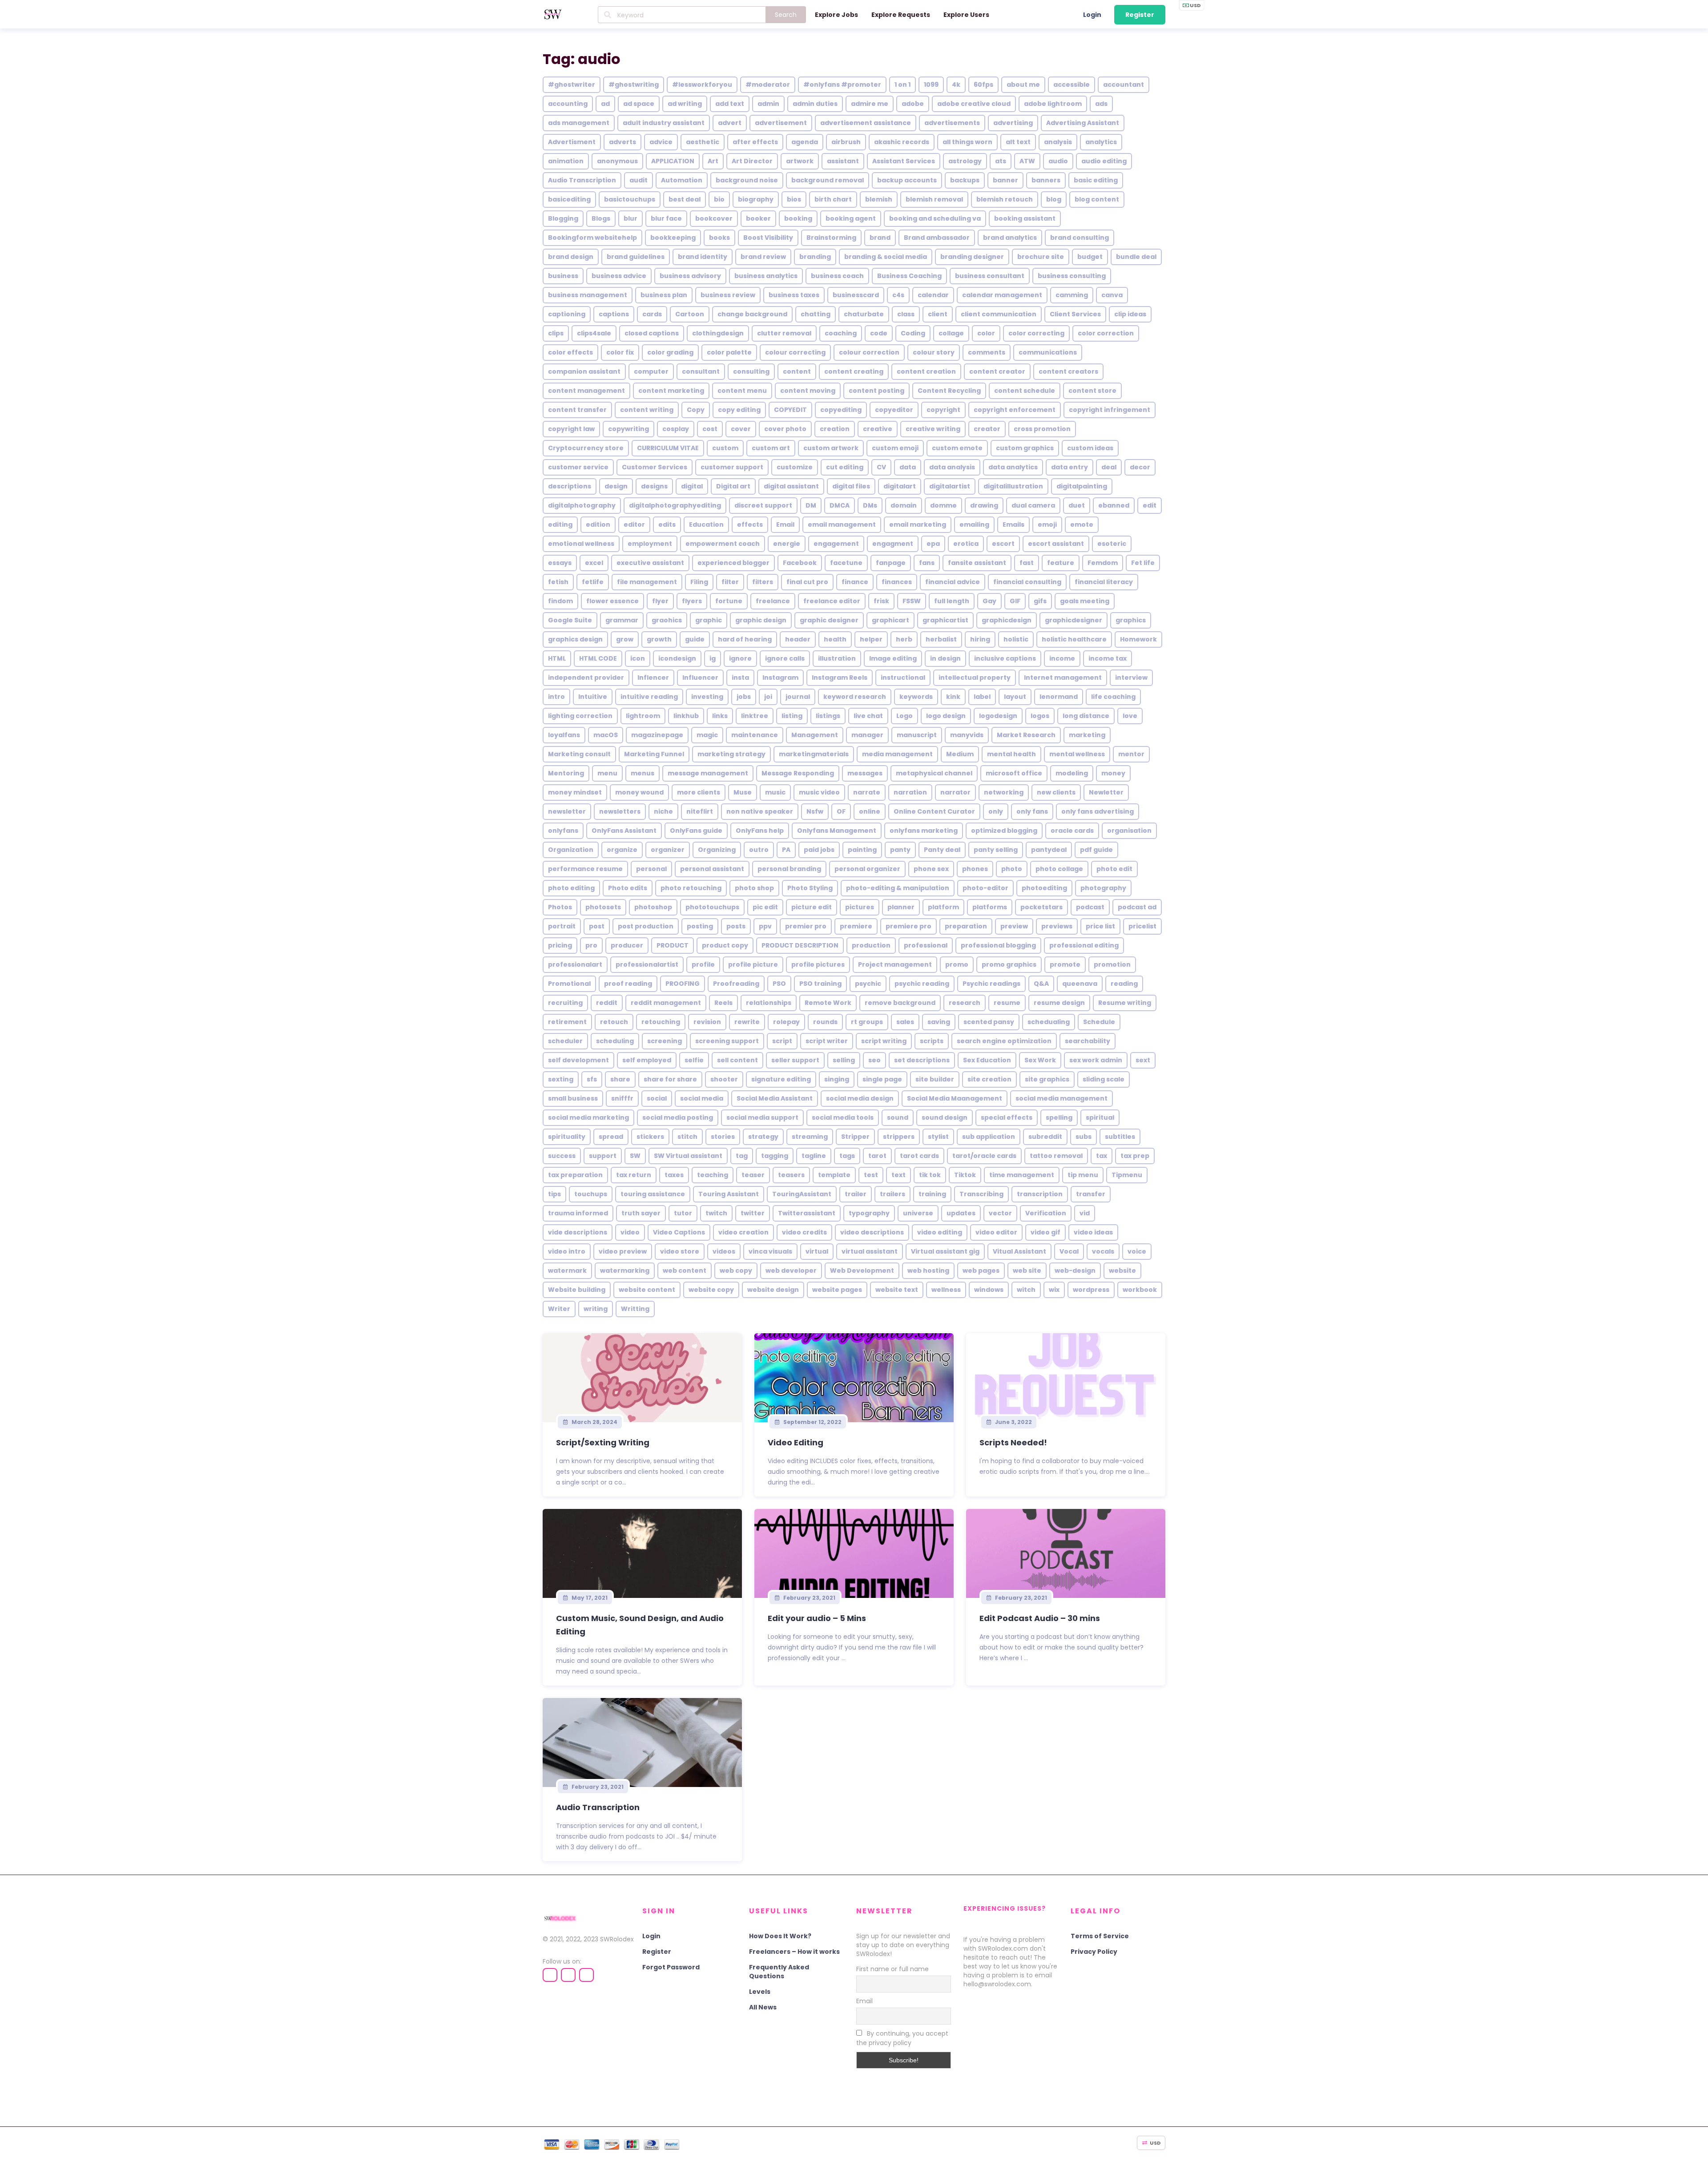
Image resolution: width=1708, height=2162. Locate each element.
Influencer (700, 678)
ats (1001, 161)
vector (1000, 1213)
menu (607, 773)
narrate (867, 792)
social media (702, 1098)
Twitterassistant (807, 1213)
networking (1004, 792)
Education (706, 524)
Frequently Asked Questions (779, 1972)
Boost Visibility (768, 238)
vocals (1103, 1251)
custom (725, 448)
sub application (989, 1137)
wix (1054, 1290)
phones (975, 869)
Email (785, 524)
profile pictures (818, 964)
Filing (699, 582)
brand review (763, 257)
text (898, 1175)
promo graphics (1009, 964)
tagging (775, 1156)
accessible (1072, 85)
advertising (1013, 123)
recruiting (565, 1003)
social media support (762, 1117)
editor (634, 524)
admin (768, 104)
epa (933, 544)
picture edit (812, 907)
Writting (635, 1309)
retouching (661, 1022)
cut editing (845, 467)
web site (1027, 1271)
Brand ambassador (937, 238)
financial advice (953, 582)
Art (713, 161)
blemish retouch (1005, 199)
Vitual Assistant (1019, 1251)
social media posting (678, 1117)
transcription (1040, 1194)
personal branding (789, 869)
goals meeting (1085, 601)
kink (953, 697)
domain (904, 505)
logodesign (998, 716)
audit (638, 180)
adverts (622, 142)
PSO (779, 984)
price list (1100, 926)
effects (750, 524)
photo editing (571, 888)
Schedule (1099, 1022)
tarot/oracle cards (984, 1156)
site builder (935, 1079)
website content (647, 1290)
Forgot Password (671, 1967)
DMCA (840, 505)
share (620, 1079)
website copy (711, 1290)
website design (773, 1290)
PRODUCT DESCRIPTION (800, 945)
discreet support (763, 505)
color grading (670, 352)
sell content (737, 1060)
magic (707, 735)
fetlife (593, 582)
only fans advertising (1098, 811)
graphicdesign (1007, 620)
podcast (1090, 907)
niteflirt (700, 811)
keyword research (855, 697)
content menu (742, 391)
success (562, 1156)
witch (1026, 1290)
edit (1150, 505)
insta (740, 678)
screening (665, 1041)
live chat (868, 716)
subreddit (1045, 1137)
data (908, 467)
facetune (846, 563)
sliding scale (1104, 1079)
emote (1082, 524)
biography (756, 199)
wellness (946, 1290)
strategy (763, 1137)
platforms (990, 907)
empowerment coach (723, 544)
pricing (560, 945)
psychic (868, 984)
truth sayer (641, 1213)
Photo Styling (810, 888)
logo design (946, 716)
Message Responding (798, 773)
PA (786, 850)
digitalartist (950, 486)
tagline (814, 1156)
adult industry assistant (664, 123)
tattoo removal (1056, 1156)
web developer (791, 1271)
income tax (1108, 658)
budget (1090, 257)
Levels (760, 1992)
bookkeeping (673, 238)
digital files (851, 486)
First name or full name (892, 1969)
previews (1057, 926)
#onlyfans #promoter (842, 85)
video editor (996, 1232)
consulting (751, 371)
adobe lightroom (1053, 104)
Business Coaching (909, 276)
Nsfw (815, 811)
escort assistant (1056, 544)
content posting (876, 391)
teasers (791, 1175)
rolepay (786, 1022)
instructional (903, 678)
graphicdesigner (1074, 620)
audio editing (1104, 161)
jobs (744, 697)
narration (910, 792)
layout (1015, 697)
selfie (694, 1060)
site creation (989, 1079)
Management (815, 735)
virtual (817, 1251)
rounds (825, 1022)
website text (897, 1290)
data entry (1070, 467)
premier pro (806, 926)
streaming (810, 1137)
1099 (931, 85)
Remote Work (828, 1003)
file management (647, 582)
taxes (674, 1175)
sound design (945, 1117)
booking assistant (1025, 218)
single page (882, 1079)
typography (869, 1213)
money (1113, 773)
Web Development (862, 1271)
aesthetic (703, 142)
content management (586, 391)
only (996, 811)
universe (918, 1213)
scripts (932, 1041)
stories (723, 1137)
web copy (736, 1271)
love (1130, 716)
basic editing (1096, 180)
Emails (1013, 524)
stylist (938, 1137)
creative (878, 429)
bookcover (714, 218)
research (965, 1003)
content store (1092, 391)
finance (855, 582)
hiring (980, 639)
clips (556, 333)
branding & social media (886, 257)
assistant (843, 161)
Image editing (893, 658)
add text (730, 104)
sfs (592, 1079)
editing (560, 524)
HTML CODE (598, 658)
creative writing (933, 429)
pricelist (1142, 926)
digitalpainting (1082, 486)
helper (871, 639)
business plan (664, 295)
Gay (989, 601)
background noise (747, 180)
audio (1058, 161)
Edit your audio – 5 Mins (817, 1618)
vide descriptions (578, 1232)
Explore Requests (901, 15)
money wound (639, 792)
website (1122, 1271)
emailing (974, 524)
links (720, 716)
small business (573, 1098)
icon (638, 658)
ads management (579, 123)
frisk (881, 601)
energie (787, 544)
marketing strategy (731, 754)
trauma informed (578, 1213)
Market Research (1026, 735)
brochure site (1041, 257)
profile (703, 964)
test (871, 1175)
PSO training (820, 984)
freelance (773, 601)
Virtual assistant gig (945, 1251)
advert (730, 123)
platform (943, 907)
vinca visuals (770, 1251)
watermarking (625, 1271)
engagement (836, 544)
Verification (1046, 1213)
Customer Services (655, 467)
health (835, 639)
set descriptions (922, 1060)
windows (989, 1290)
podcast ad (1137, 907)
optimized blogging (1004, 831)
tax (1102, 1156)
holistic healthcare (1074, 639)
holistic (1016, 639)
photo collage (1059, 869)
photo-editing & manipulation (898, 888)
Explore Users (966, 15)
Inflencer (653, 678)
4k (956, 85)
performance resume (585, 869)
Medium (960, 754)
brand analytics (1010, 238)
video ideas (1093, 1232)
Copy (696, 410)
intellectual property (975, 678)
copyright (943, 410)
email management (842, 524)
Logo (904, 716)
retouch (614, 1022)
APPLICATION (673, 161)
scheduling (615, 1041)
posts (736, 926)
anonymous (617, 161)
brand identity (703, 257)
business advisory (690, 276)
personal (651, 869)
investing (707, 697)
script (782, 1041)
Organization (571, 850)
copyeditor (894, 410)
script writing (884, 1041)
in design (945, 658)
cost (710, 429)
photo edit (1114, 869)
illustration (837, 658)
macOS (606, 735)
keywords (916, 697)
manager (867, 735)
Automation (682, 180)
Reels (723, 1003)
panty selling (996, 850)
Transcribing (981, 1194)
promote (1065, 964)
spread (611, 1137)
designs (654, 486)
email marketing (918, 524)
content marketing (671, 391)
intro (556, 697)
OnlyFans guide (696, 831)
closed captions (652, 333)
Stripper (855, 1137)
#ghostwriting (634, 85)
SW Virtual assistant (688, 1156)
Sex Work (1040, 1060)
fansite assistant (977, 563)
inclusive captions (1005, 658)
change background (752, 314)
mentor (1131, 754)
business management (588, 295)
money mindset (575, 792)
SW (635, 1156)
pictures (860, 907)
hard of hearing (745, 639)
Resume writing (1125, 1003)
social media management (1061, 1098)
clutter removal (784, 333)
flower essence (612, 601)
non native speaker (760, 811)
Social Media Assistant (775, 1098)
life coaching (1113, 697)
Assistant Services (904, 161)
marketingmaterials (814, 754)
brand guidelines (636, 257)
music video (819, 792)
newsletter (567, 811)
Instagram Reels (840, 678)
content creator (997, 371)
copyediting (841, 410)
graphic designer (829, 620)
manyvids (967, 735)
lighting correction (580, 716)
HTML (557, 658)
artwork (800, 161)
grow (625, 639)
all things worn (967, 142)
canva (1112, 295)
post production (646, 926)
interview (1131, 678)
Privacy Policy (1094, 1952)
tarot (877, 1156)
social (657, 1098)
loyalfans (564, 735)
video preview (623, 1251)
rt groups (867, 1022)
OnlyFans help (760, 831)
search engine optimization (1004, 1041)
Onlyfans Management (837, 831)
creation (835, 429)
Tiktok (965, 1175)
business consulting (1072, 276)
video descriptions (872, 1232)
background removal (828, 180)
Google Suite (570, 620)
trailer (856, 1194)
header (798, 639)
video (630, 1232)
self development (578, 1060)
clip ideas (1130, 314)
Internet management (1063, 678)
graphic (709, 620)
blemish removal (934, 199)
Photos (560, 907)
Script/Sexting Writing (603, 1442)
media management (897, 754)
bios (794, 199)
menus (643, 773)
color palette (729, 352)
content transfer (577, 410)
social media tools (843, 1117)
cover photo (785, 429)
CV (881, 467)
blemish (879, 199)
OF (841, 811)
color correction (1106, 333)
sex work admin (1096, 1060)
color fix (620, 352)
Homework (1138, 639)
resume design (1059, 1003)
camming (1072, 295)
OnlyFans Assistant (624, 831)
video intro (567, 1251)
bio (719, 199)
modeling (1072, 773)
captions (614, 314)
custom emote (957, 448)
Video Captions (679, 1232)
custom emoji (895, 448)
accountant (1124, 85)
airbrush (846, 142)
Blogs (601, 218)
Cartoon (690, 314)
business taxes (794, 295)
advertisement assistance (866, 123)
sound (898, 1117)
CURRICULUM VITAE (668, 448)
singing (837, 1079)
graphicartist (945, 620)
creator (987, 429)
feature (1061, 563)
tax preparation (575, 1175)
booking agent (851, 218)
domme (943, 505)
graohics (667, 620)
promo (957, 964)
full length (952, 601)
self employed (647, 1060)
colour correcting (795, 352)
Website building (577, 1290)
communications (1048, 352)
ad (605, 104)
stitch (687, 1137)
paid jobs (819, 850)
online (870, 811)
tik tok (930, 1175)
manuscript (917, 735)
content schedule (1025, 391)
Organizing (717, 850)
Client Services (1075, 314)
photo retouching (691, 888)
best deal (685, 199)
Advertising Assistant (1083, 123)
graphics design (575, 639)
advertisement (781, 123)
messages (865, 773)
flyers (692, 601)
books (719, 238)
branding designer (972, 257)
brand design (571, 257)
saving (939, 1022)
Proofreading (736, 984)
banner (1005, 180)
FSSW (912, 601)
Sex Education (987, 1060)
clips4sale (594, 333)
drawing (984, 505)
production (871, 945)
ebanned (1114, 505)
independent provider (586, 678)
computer (651, 371)
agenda (805, 142)
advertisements (952, 123)
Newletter (1106, 792)
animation (566, 161)
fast (1027, 563)
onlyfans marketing (924, 831)
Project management (895, 964)
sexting (561, 1079)
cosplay (676, 429)
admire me (870, 104)
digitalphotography (582, 505)
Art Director (752, 161)
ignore (740, 658)
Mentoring (566, 773)
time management (1022, 1175)
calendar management (1002, 295)
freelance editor (832, 601)
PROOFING (683, 984)
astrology (965, 161)
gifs (1040, 601)
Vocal (1069, 1251)
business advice (619, 276)
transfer (1091, 1194)
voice (1137, 1251)
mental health (1011, 754)
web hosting (928, 1271)
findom (560, 601)
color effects (570, 352)
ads (1101, 104)
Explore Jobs (836, 15)
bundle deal (1136, 257)
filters (763, 582)
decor (1140, 467)
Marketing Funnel (654, 754)
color (986, 333)
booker (758, 218)
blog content (1097, 199)
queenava (1080, 984)
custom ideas (1090, 448)
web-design (1075, 1271)
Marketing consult (579, 754)
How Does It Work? (780, 1936)
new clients (1056, 792)
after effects (755, 142)
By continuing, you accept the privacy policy (902, 2038)
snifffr (622, 1098)
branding (815, 257)
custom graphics (1025, 448)
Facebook (800, 563)
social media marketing (588, 1117)
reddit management (666, 1003)
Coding (913, 333)
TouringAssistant (802, 1194)
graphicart (890, 620)
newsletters (620, 811)
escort (1003, 544)
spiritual (1100, 1117)
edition (598, 524)
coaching (841, 333)
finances (897, 582)
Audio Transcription (582, 180)
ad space (639, 104)
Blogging (563, 218)
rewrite (747, 1022)
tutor (683, 1213)
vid (1085, 1213)
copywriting (628, 429)
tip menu (1083, 1175)
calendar (933, 295)
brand (880, 238)
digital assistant (791, 486)
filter (730, 582)
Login (1092, 15)
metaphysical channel (934, 773)
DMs (870, 505)
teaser (753, 1175)
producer (627, 945)
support (603, 1156)
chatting (816, 314)
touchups (591, 1194)
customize (795, 467)
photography (1103, 888)
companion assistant (584, 371)
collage (951, 333)
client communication (999, 314)
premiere (856, 926)
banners (1046, 180)
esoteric (1112, 544)
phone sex (931, 869)
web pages (981, 1271)
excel (594, 563)
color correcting (1036, 333)
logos (1040, 716)
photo (1012, 869)
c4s (898, 295)
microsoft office (1014, 773)
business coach (837, 276)
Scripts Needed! (1013, 1442)
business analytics (766, 276)
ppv (765, 926)
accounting (568, 104)
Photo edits (628, 888)
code (879, 333)
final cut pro (807, 582)
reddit (607, 1003)
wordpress (1091, 1290)
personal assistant (712, 869)
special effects (1007, 1117)
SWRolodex (617, 1939)
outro (759, 850)
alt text (1018, 142)
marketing (1087, 735)
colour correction (869, 352)
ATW (1027, 161)
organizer (668, 850)
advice (661, 142)
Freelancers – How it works (794, 1952)
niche (663, 811)
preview (1014, 926)
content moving (808, 391)
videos (724, 1251)
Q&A (1041, 984)
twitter (753, 1213)
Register (1140, 15)
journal (798, 697)
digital (692, 486)
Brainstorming (831, 238)
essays (560, 563)
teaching (713, 1175)
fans (927, 563)
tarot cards (919, 1156)
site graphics (1047, 1079)
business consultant (990, 276)
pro (591, 945)
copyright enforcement (1015, 410)
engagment (893, 544)
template (834, 1175)
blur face (666, 218)
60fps (983, 85)
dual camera (1033, 505)
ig (713, 658)
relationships (769, 1003)
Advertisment (572, 142)
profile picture (753, 964)
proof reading (628, 984)
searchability (1088, 1041)
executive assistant (650, 563)
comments (987, 352)
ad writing (685, 104)
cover (741, 429)
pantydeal (1049, 850)
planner (901, 907)
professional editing (1084, 945)
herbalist (941, 639)
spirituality (567, 1137)
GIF (1015, 601)
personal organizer (867, 869)
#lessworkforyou (702, 85)
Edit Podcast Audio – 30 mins (1040, 1618)
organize (622, 850)
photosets (603, 907)
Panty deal (942, 850)
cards (652, 314)
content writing (647, 410)
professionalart (575, 964)
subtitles (1120, 1137)
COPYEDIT (790, 410)
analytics (1101, 142)
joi (768, 697)
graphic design (761, 620)
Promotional (569, 984)
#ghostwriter (572, 85)
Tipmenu (1127, 1175)
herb (904, 639)
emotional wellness (581, 544)
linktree (755, 716)
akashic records (902, 142)
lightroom (643, 716)
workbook (1140, 1290)
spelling (1059, 1117)
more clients (699, 792)
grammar (622, 620)
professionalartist (647, 964)
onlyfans (563, 831)
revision (707, 1022)
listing (792, 716)
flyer (660, 601)
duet (1077, 505)
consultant (701, 371)
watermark (567, 1271)
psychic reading (922, 984)
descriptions (570, 486)
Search (786, 15)
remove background (900, 1003)
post (597, 926)
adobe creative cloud (974, 104)
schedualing (1049, 1022)
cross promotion (1042, 429)
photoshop (653, 907)
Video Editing (796, 1442)
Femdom (1103, 563)
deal (1109, 467)
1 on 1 (902, 85)
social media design (860, 1098)
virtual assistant (870, 1251)
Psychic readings (991, 984)
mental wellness (1077, 754)
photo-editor (985, 888)
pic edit (765, 907)
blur (630, 218)
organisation (1129, 831)
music (775, 792)
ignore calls (785, 658)
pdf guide (1096, 850)
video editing (940, 1232)
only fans (1032, 811)
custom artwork (831, 448)
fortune (729, 601)
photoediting (1044, 888)
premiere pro (908, 926)
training (932, 1194)
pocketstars (1041, 907)
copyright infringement (1110, 410)
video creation (743, 1232)
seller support (795, 1060)
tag (742, 1156)
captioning (567, 314)
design (616, 486)
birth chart (833, 199)
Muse (743, 792)
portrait (562, 926)
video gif (1045, 1232)
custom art (771, 448)
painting (862, 850)
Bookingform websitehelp (592, 238)
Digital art (733, 486)
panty (900, 850)
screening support (727, 1041)
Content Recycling (949, 391)
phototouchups (712, 907)
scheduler (565, 1041)
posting (700, 926)
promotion (1112, 964)
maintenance (755, 735)
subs (1084, 1137)
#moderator (768, 85)
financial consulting (1027, 582)
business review (728, 295)
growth (659, 639)
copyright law (571, 429)
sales (905, 1022)
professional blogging (998, 945)
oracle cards (1072, 831)
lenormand (1059, 697)
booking (798, 218)
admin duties (815, 104)
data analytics (1013, 467)
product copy (725, 945)
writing (596, 1309)
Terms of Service (1100, 1936)
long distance (1086, 716)
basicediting (569, 199)
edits (667, 524)
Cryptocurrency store (586, 448)
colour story (934, 352)
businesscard (856, 295)
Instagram (780, 678)
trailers (892, 1194)
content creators (1068, 371)
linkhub (686, 716)
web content (685, 1271)
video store (680, 1251)
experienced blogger (733, 563)
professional (926, 945)
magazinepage (657, 735)
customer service (578, 467)
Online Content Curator (934, 811)
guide (695, 639)
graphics (1131, 620)
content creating (854, 371)
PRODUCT (673, 945)
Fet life (1143, 563)
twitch (716, 1213)
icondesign (677, 658)
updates (961, 1213)
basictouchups (630, 199)
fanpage (891, 563)
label (982, 697)
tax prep (1135, 1156)
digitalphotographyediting (675, 505)
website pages (837, 1290)
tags (847, 1156)
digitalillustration (1013, 486)
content (797, 371)
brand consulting (1080, 238)
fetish (558, 582)
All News (763, 2007)
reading (1124, 984)
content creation (926, 371)
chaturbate (864, 314)
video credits (804, 1232)
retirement (567, 1022)
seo (874, 1060)
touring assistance (653, 1194)
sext (1143, 1060)
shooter (724, 1079)
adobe (913, 104)
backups (965, 180)
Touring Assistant (729, 1194)
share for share (670, 1079)
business (563, 276)
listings (828, 716)
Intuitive (593, 697)
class (906, 314)
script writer (827, 1041)
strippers (899, 1137)
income (1062, 658)
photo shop (754, 888)
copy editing (739, 410)
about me (1023, 85)
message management (708, 773)
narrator (955, 792)
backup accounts (907, 180)
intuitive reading (649, 697)
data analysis (952, 467)
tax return (634, 1175)
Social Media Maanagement (955, 1098)
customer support (732, 467)
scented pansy (989, 1022)
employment (650, 544)
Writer (559, 1309)
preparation (966, 926)
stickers (650, 1137)
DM (811, 505)
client (938, 314)
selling (844, 1060)
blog (1054, 199)
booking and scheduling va (935, 218)
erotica (966, 544)
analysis (1058, 142)
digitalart (900, 486)
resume (1007, 1003)
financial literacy (1104, 582)
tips (554, 1194)
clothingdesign (718, 333)
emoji (1047, 524)
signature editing (781, 1079)
